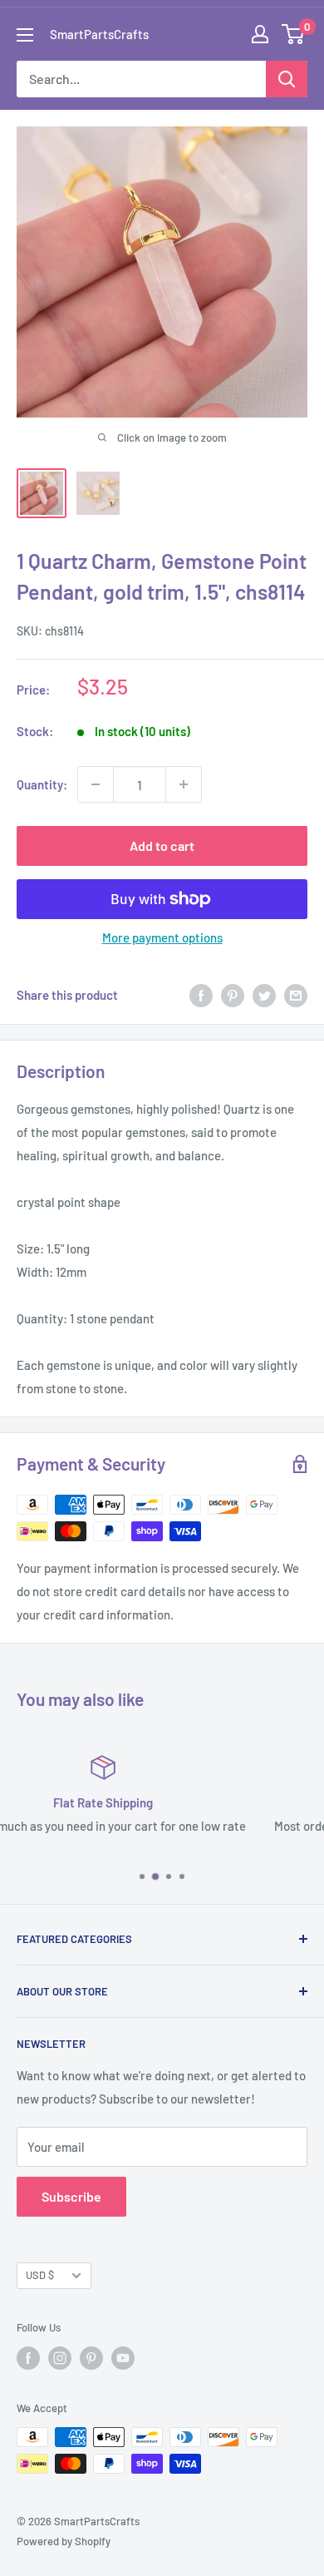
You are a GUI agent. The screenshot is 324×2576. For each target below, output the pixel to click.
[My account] (260, 34)
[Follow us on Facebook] (28, 2358)
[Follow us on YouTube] (123, 2358)
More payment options (162, 937)
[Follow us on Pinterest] (91, 2358)
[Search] (287, 79)
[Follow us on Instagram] (60, 2358)
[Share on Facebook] (201, 995)
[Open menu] (25, 35)
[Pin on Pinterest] (233, 995)
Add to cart (162, 845)
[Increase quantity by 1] (184, 784)
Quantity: (42, 784)
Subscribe (71, 2196)
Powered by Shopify (64, 2541)
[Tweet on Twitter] (264, 995)
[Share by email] (296, 995)
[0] (294, 34)
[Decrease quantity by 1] (96, 784)
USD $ (40, 2275)
